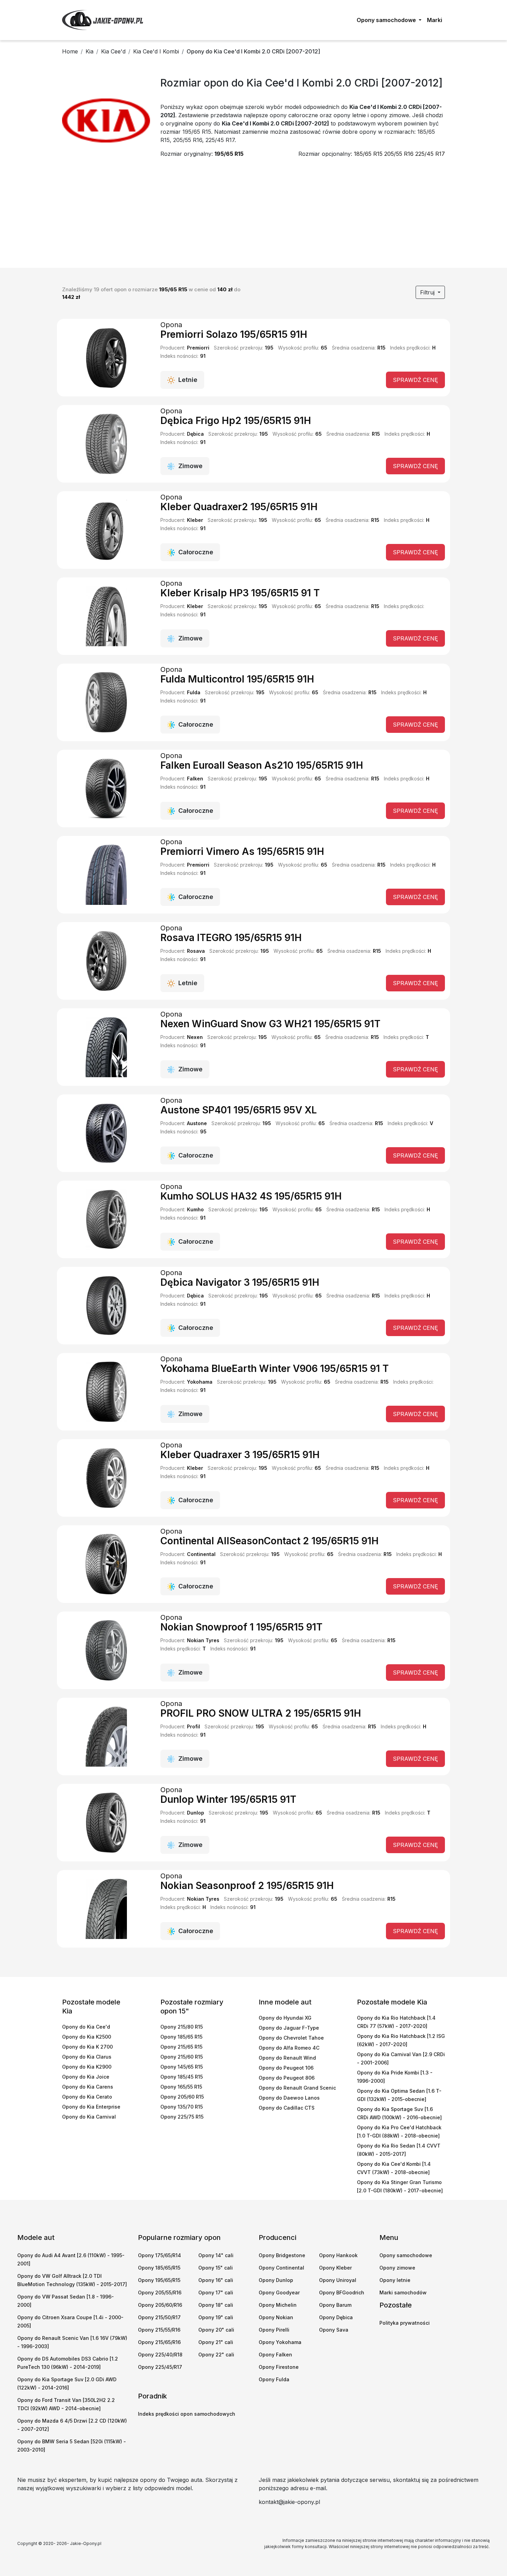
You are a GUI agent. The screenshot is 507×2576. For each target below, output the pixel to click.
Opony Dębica (336, 2317)
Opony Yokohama (280, 2342)
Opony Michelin (278, 2305)
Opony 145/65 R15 (182, 2067)
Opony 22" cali (216, 2355)
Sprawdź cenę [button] (415, 380)
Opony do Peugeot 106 (286, 2068)
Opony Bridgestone (282, 2255)
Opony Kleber (335, 2268)
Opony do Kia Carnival (89, 2117)
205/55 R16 (399, 154)
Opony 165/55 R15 (181, 2087)
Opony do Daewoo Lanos (289, 2098)
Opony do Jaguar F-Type (289, 2028)
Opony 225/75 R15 (182, 2117)
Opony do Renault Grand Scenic (297, 2088)
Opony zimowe (397, 2268)
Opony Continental (281, 2268)
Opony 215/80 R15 (182, 2027)
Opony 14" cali (216, 2255)
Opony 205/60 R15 (182, 2097)
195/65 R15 (229, 154)
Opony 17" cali (216, 2292)
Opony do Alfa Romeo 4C (289, 2048)
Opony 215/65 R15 (181, 2047)
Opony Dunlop (276, 2280)
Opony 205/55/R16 (160, 2292)
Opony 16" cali (216, 2280)
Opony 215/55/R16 (159, 2330)
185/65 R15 (368, 154)
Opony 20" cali (216, 2330)
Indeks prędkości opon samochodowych (187, 2414)
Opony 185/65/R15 (159, 2268)
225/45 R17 (430, 154)
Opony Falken (275, 2355)
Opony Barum (335, 2305)
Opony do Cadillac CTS (287, 2108)
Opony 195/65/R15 (159, 2280)
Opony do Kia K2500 (87, 2037)
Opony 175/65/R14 (160, 2255)
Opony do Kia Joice (86, 2077)
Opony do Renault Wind (287, 2058)
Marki (435, 20)
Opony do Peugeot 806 (287, 2078)
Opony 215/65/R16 (159, 2342)
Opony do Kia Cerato (87, 2097)
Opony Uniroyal (338, 2280)
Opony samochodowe (406, 2255)
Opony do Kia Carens (88, 2087)
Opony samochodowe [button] (387, 20)
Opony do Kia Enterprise (91, 2107)
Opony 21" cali (216, 2342)
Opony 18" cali (216, 2305)
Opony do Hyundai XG (285, 2018)
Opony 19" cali (216, 2317)
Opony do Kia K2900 (87, 2067)
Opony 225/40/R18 (160, 2355)
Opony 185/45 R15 (182, 2077)
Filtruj (428, 292)
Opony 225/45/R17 (160, 2367)
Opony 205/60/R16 (160, 2305)
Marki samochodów (403, 2292)
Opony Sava (334, 2330)
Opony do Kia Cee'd (86, 2027)
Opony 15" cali (216, 2268)
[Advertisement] (254, 216)
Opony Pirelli (274, 2330)
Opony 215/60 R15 (182, 2057)
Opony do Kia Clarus (87, 2057)
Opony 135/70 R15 (182, 2107)
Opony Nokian (276, 2317)
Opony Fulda (274, 2379)
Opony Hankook (338, 2255)
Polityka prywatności (405, 2323)
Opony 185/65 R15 (181, 2037)
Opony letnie (395, 2280)
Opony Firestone (279, 2367)
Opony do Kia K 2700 (87, 2047)
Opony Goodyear (279, 2292)
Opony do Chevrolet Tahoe (291, 2038)
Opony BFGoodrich (342, 2292)
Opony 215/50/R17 (159, 2317)
